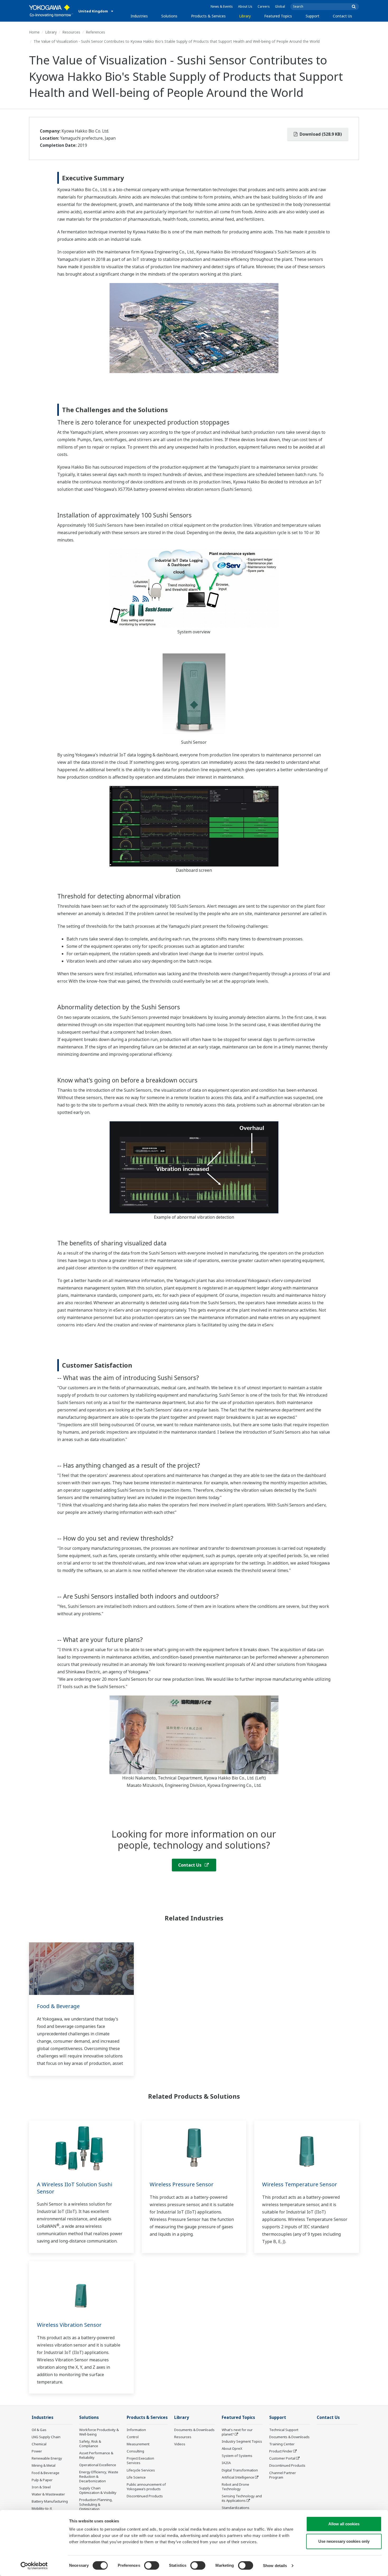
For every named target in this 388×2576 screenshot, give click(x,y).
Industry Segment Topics (242, 2441)
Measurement (138, 2444)
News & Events (222, 6)
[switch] (152, 2565)
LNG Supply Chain (46, 2437)
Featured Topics (278, 16)
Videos (180, 2444)
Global (280, 6)
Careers (264, 6)
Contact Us (342, 16)
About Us (245, 6)
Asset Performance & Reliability (96, 2455)
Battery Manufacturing (50, 2501)
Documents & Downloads (194, 2430)
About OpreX (232, 2448)
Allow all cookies (344, 2524)
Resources (71, 32)
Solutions (169, 16)
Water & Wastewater (48, 2494)
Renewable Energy (47, 2458)
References (95, 32)
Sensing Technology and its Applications (242, 2498)
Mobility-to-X (42, 2508)
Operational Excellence (98, 2465)
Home (34, 32)
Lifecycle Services (141, 2470)
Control (133, 2437)
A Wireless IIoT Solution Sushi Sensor (75, 2188)
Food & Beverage (58, 2006)
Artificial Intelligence (238, 2477)
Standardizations (236, 2508)
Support (313, 16)
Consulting (135, 2451)
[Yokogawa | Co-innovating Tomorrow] (51, 11)
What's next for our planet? (237, 2432)
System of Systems (237, 2456)
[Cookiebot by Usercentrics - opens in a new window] (34, 2566)
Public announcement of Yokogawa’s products (146, 2487)
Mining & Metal (44, 2465)
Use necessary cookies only (344, 2541)
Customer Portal (282, 2458)
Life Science (136, 2477)
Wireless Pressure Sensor (182, 2184)
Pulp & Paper (42, 2480)
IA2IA (226, 2463)
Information (136, 2430)
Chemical (39, 2444)
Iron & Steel (41, 2487)
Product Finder (281, 2451)
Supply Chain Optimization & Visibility (98, 2490)
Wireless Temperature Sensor (300, 2184)
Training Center (282, 2444)
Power (37, 2451)
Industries (139, 16)
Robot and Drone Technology (235, 2487)
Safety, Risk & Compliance (90, 2444)
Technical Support (284, 2430)
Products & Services (208, 16)
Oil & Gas (39, 2430)
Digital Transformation (240, 2470)
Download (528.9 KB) (320, 134)
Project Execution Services (140, 2460)
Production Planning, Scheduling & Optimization (96, 2504)
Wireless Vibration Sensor (69, 2325)
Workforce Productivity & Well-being (99, 2432)
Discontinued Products (145, 2496)
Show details (275, 2566)
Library (245, 16)
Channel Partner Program (283, 2475)
